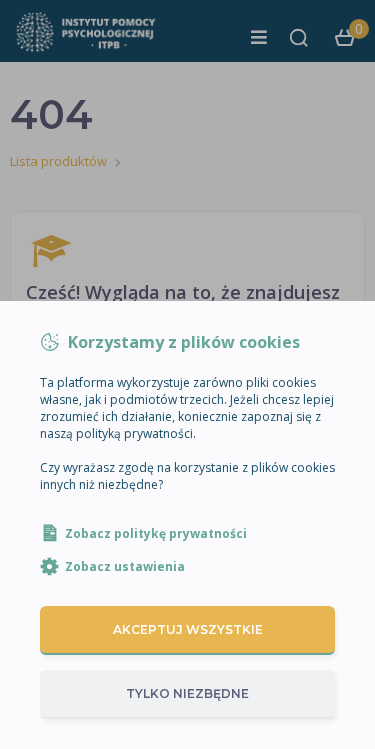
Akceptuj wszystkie (188, 629)
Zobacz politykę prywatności (156, 533)
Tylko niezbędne (187, 693)
